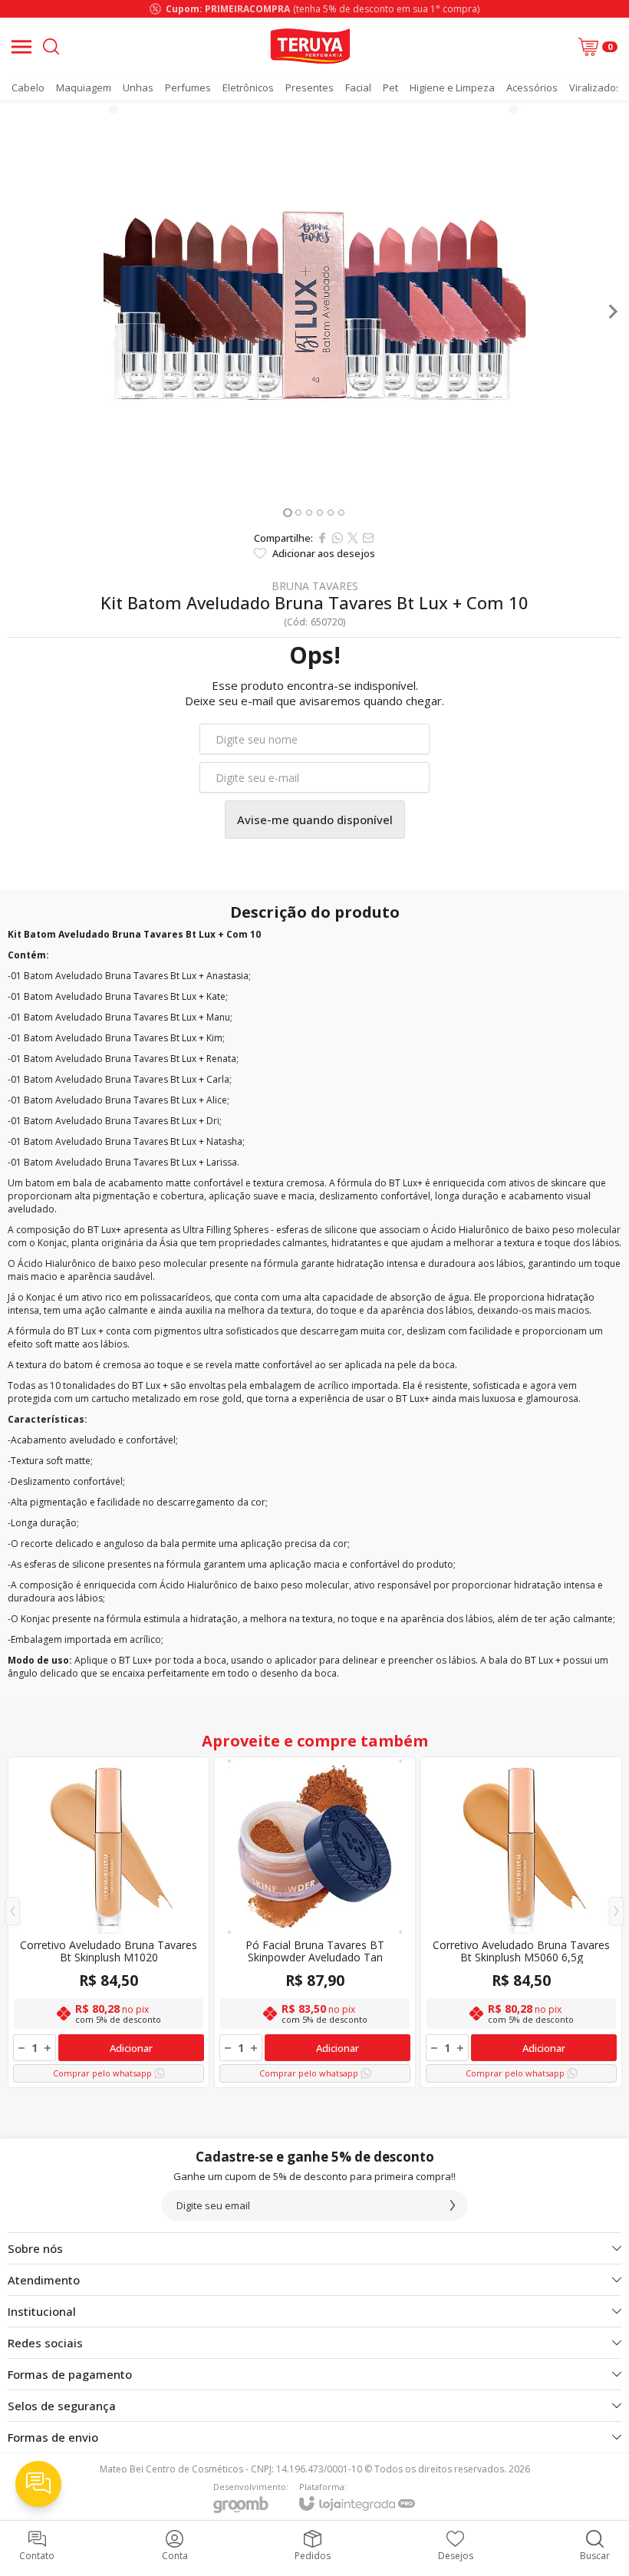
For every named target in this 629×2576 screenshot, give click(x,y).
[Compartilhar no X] (353, 538)
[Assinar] (453, 2205)
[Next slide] (612, 312)
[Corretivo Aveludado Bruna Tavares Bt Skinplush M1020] (109, 1922)
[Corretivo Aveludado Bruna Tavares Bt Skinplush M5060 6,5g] (521, 1922)
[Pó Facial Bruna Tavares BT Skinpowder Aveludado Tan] (315, 1922)
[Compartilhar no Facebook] (322, 538)
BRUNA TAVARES (315, 586)
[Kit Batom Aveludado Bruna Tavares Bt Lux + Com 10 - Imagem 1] (314, 312)
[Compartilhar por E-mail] (368, 538)
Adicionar (131, 2048)
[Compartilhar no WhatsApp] (338, 538)
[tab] (287, 512)
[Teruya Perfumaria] (310, 46)
